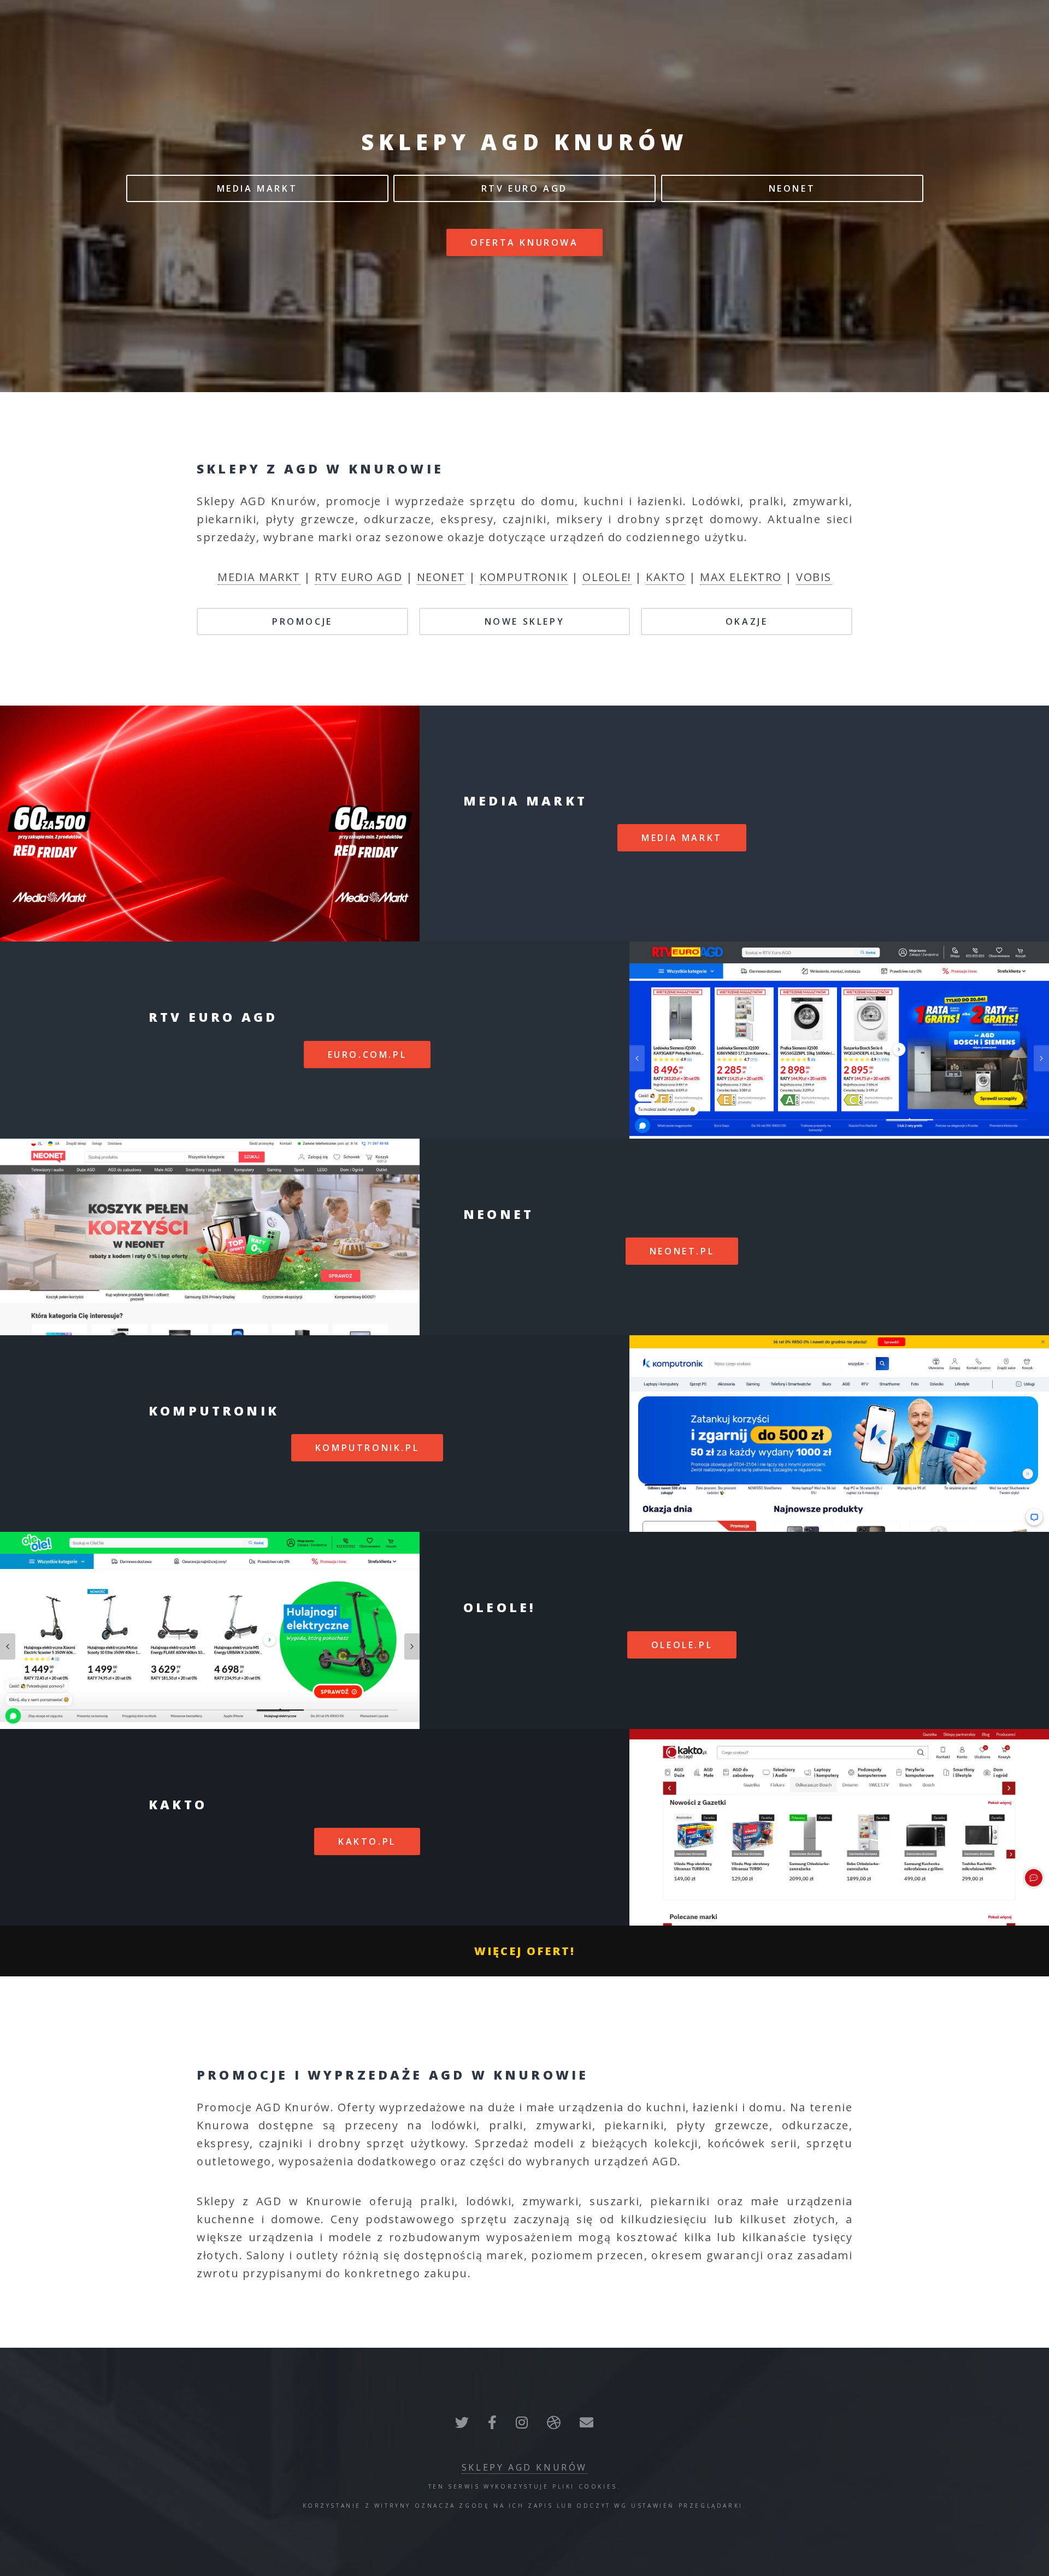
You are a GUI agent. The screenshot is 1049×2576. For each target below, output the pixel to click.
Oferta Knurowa (524, 242)
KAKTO (666, 577)
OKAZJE (747, 621)
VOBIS (814, 577)
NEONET (792, 188)
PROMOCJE (302, 621)
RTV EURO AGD (524, 188)
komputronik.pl (367, 1448)
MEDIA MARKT (257, 188)
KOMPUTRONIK (524, 577)
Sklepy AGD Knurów (524, 2467)
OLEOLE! (607, 577)
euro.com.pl (367, 1055)
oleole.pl (682, 1645)
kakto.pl (367, 1841)
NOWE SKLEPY (525, 621)
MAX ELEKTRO (741, 577)
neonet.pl (682, 1251)
